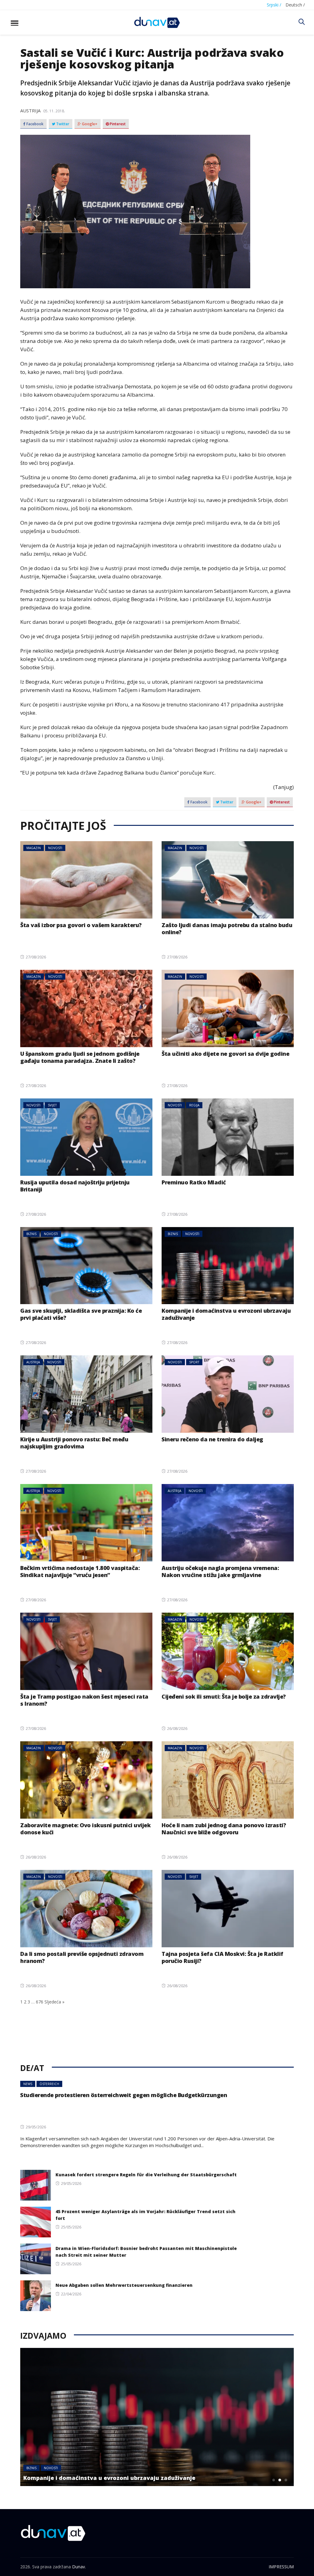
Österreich (49, 2084)
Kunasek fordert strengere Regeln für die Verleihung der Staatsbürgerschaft (146, 2175)
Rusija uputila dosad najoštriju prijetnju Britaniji (75, 1186)
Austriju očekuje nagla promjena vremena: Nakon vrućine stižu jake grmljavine (220, 1571)
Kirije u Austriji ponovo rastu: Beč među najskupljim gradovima (74, 1443)
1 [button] (274, 2480)
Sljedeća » (54, 2002)
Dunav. (79, 2567)
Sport (194, 1362)
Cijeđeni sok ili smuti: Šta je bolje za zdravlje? (224, 1696)
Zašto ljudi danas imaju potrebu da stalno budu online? (227, 929)
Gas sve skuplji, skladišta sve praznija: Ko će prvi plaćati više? (81, 1314)
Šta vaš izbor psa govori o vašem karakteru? (81, 925)
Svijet (52, 1105)
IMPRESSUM (281, 2567)
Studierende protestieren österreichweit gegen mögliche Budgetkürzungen (124, 2095)
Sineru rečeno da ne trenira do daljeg (212, 1439)
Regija (194, 1105)
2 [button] (280, 2480)
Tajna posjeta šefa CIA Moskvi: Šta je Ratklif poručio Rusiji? (222, 1957)
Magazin (34, 848)
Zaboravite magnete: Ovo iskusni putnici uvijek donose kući (85, 1829)
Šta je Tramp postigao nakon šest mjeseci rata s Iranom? (84, 1700)
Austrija (30, 111)
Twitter (62, 124)
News (28, 2084)
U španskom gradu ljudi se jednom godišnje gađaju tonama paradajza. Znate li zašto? (80, 1057)
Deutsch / (295, 5)
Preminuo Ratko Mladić (194, 1182)
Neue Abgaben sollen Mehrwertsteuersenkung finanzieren (124, 2285)
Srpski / (274, 5)
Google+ (89, 124)
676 (40, 2002)
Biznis (31, 1234)
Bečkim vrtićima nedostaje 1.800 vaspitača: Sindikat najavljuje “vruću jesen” (80, 1571)
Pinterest (117, 124)
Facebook (34, 124)
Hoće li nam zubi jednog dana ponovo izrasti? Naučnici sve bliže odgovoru (224, 1829)
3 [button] (286, 2480)
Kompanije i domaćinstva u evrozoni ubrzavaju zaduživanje (226, 1314)
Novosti (55, 848)
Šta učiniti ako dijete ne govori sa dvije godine (225, 1054)
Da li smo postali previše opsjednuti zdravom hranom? (82, 1957)
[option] (157, 2417)
